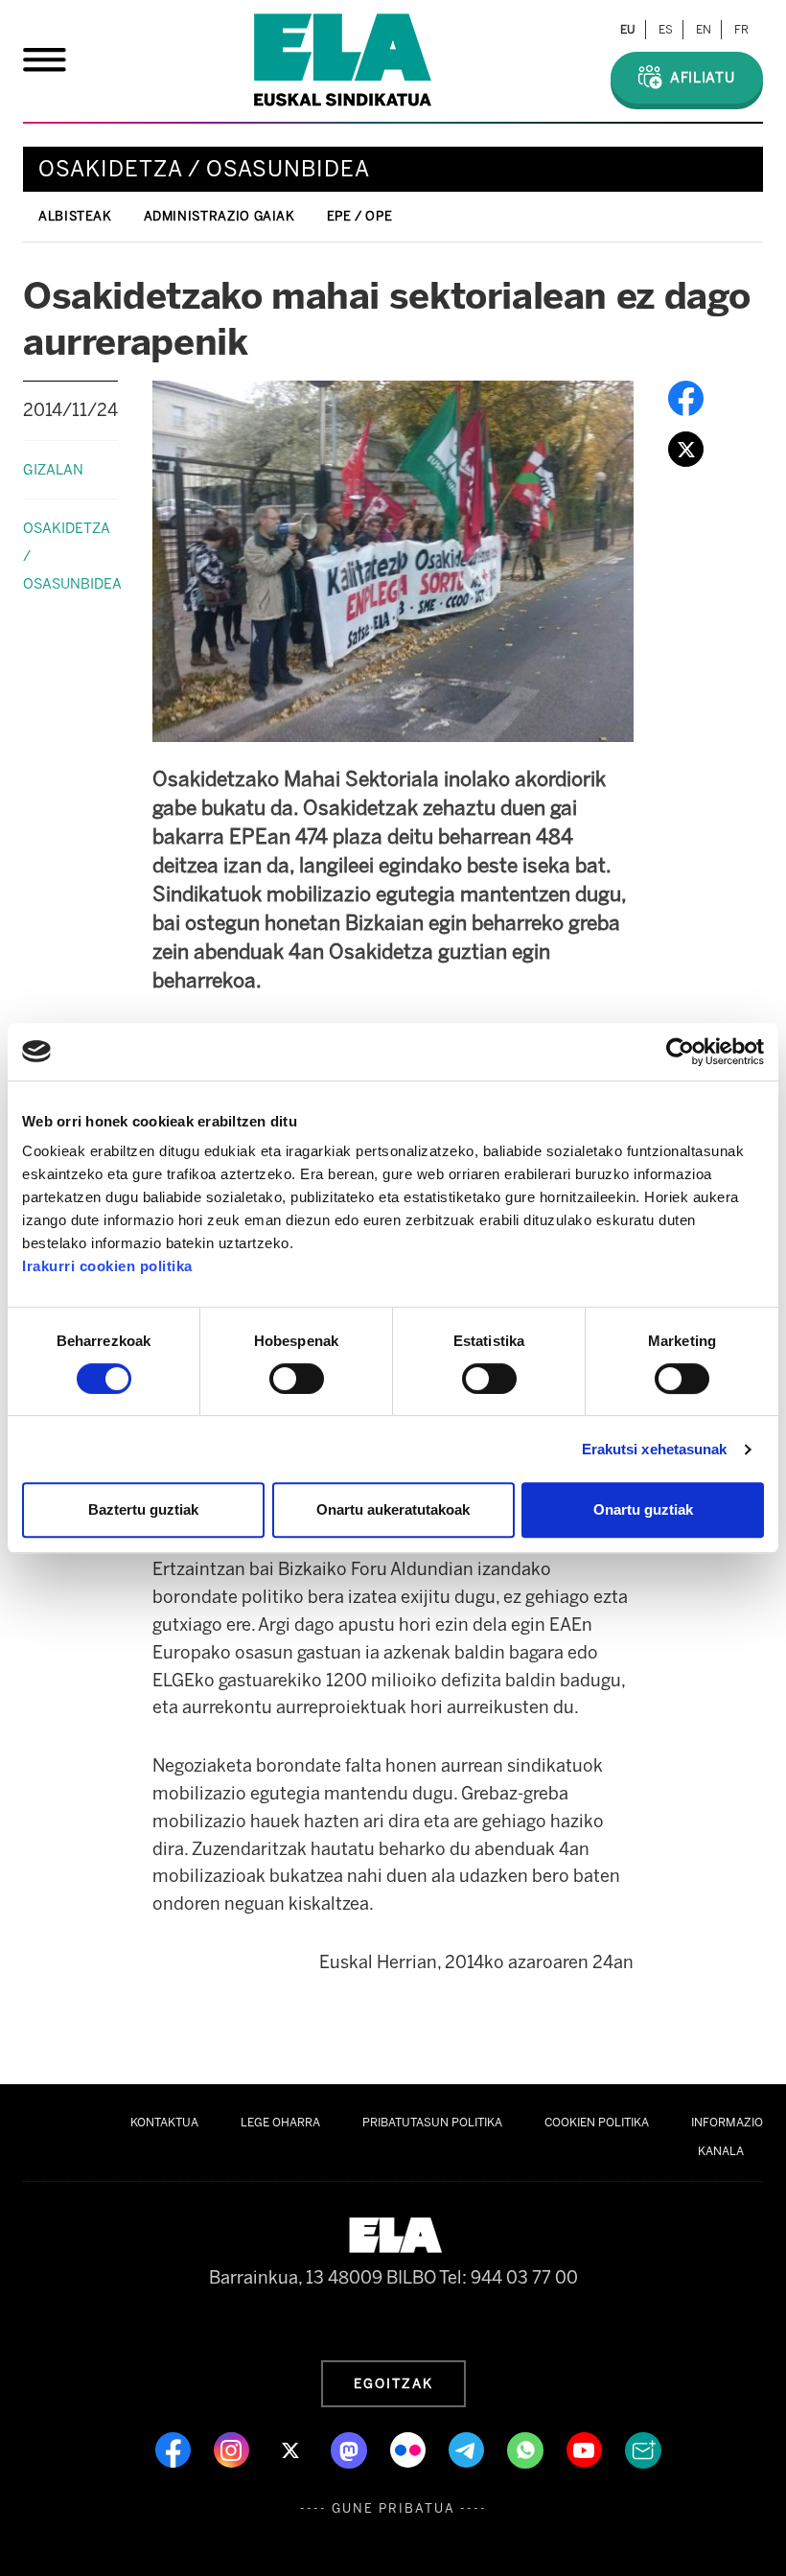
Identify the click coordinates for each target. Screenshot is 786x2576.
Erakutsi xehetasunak (655, 1449)
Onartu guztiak (643, 1509)
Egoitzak (393, 2383)
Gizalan (53, 470)
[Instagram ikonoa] (233, 2448)
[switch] (297, 1379)
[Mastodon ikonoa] (351, 2448)
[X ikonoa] (292, 2448)
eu (628, 30)
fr (741, 30)
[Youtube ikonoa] (586, 2448)
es (666, 30)
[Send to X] (686, 448)
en (704, 30)
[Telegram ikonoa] (468, 2448)
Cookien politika (597, 2123)
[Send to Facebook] (686, 397)
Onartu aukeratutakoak (393, 1509)
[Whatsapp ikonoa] (527, 2448)
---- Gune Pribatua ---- (393, 2508)
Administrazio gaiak (220, 216)
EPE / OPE (360, 216)
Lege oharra (280, 2123)
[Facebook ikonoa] (175, 2448)
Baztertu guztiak (143, 1509)
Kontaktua (164, 2123)
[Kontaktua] (643, 2448)
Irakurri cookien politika (107, 1266)
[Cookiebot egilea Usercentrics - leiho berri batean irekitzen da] (680, 1052)
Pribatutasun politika (432, 2123)
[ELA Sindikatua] (343, 60)
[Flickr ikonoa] (410, 2448)
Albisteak (75, 216)
